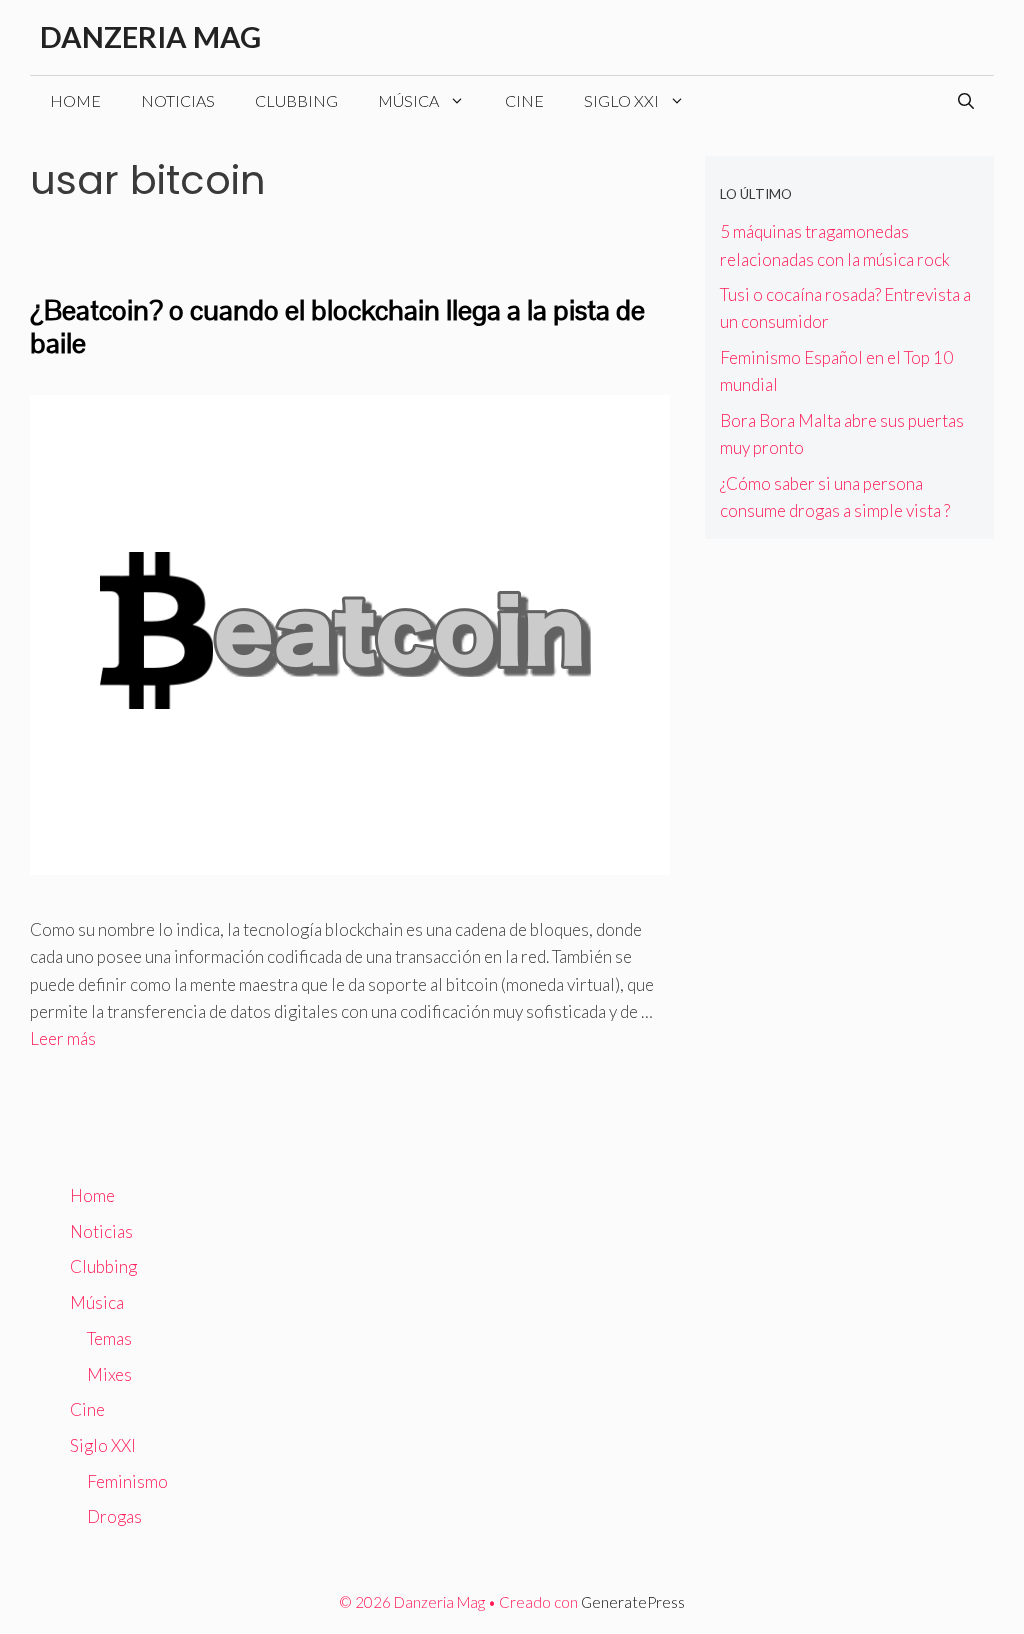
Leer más (63, 1038)
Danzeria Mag (150, 36)
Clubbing (296, 100)
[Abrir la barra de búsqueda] (966, 101)
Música (408, 100)
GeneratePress (633, 1602)
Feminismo (127, 1481)
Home (75, 100)
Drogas (114, 1516)
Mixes (109, 1374)
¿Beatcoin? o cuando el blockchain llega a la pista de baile (337, 327)
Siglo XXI (621, 100)
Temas (109, 1338)
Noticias (178, 100)
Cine (524, 100)
